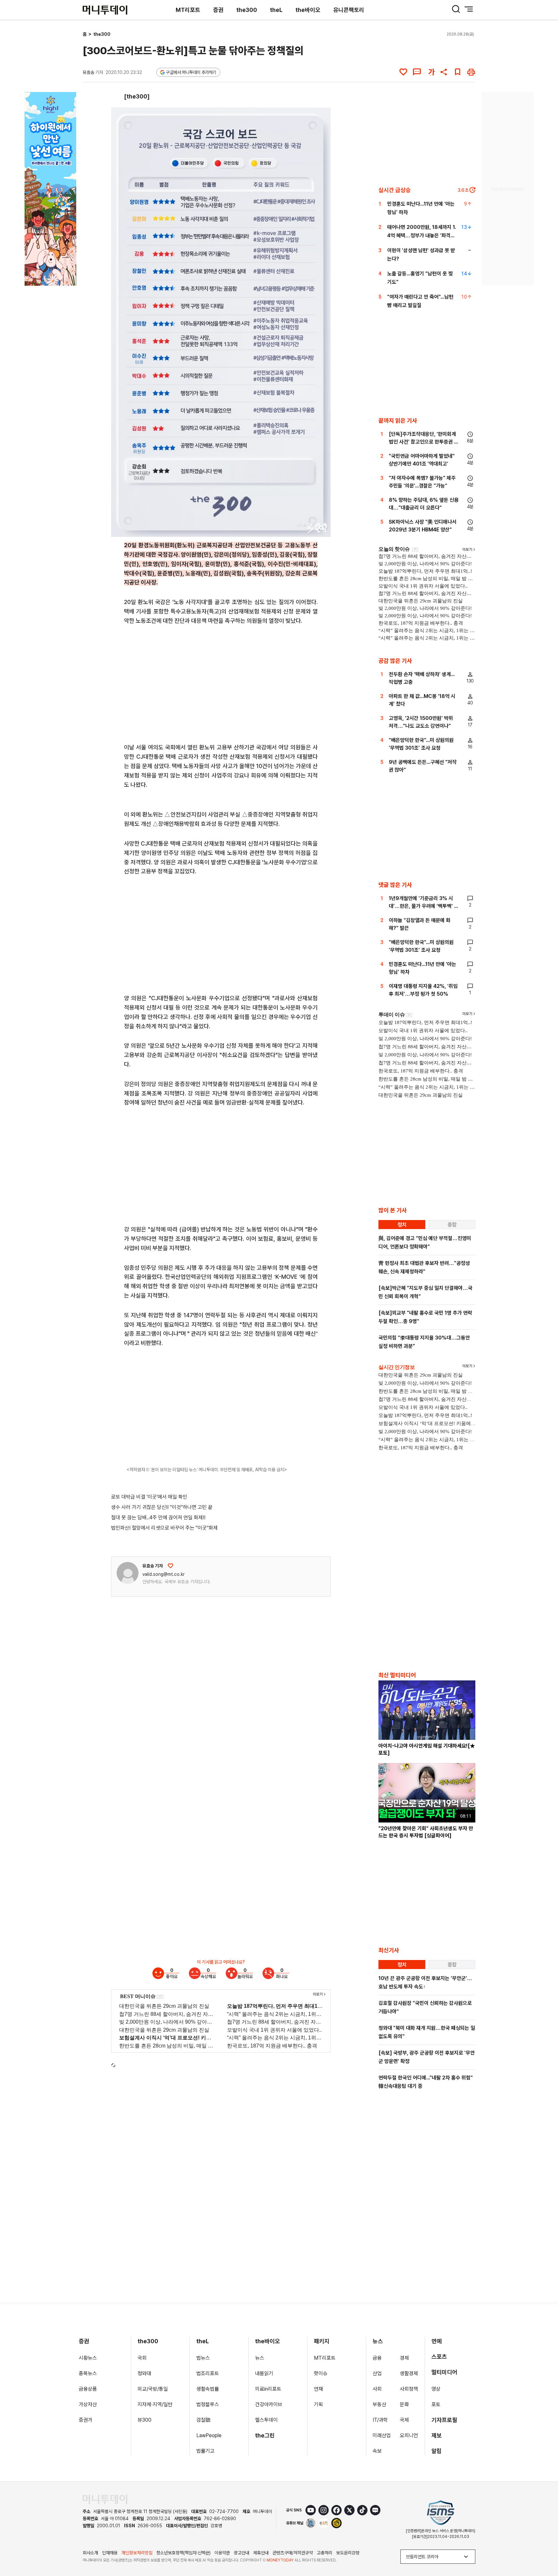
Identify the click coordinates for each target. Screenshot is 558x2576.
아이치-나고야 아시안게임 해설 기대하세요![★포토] (427, 1749)
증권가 (86, 2420)
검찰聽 (203, 2420)
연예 (437, 2341)
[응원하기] (170, 1566)
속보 (377, 2451)
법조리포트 (208, 2373)
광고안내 (242, 2553)
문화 (404, 2404)
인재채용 (110, 2553)
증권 (218, 10)
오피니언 (409, 2435)
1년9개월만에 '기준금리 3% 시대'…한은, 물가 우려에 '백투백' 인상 (424, 906)
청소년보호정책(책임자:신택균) (183, 2553)
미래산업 (382, 2435)
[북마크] (458, 72)
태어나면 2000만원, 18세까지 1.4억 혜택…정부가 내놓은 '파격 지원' (422, 236)
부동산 (379, 2404)
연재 (318, 2389)
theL (276, 10)
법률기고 (205, 2451)
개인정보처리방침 (137, 2553)
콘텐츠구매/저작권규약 (293, 2553)
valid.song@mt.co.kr (164, 1574)
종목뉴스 (88, 2373)
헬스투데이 (266, 2420)
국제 (404, 2420)
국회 (142, 2358)
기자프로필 (444, 2420)
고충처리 (325, 2553)
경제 (404, 2358)
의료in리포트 (268, 2389)
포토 (436, 2404)
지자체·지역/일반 (155, 2404)
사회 (377, 2389)
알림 (437, 2451)
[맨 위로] (544, 2549)
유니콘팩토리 (349, 10)
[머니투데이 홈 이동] (105, 2499)
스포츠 (439, 2357)
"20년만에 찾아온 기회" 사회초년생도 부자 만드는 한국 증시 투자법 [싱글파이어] (426, 1832)
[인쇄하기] (471, 72)
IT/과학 (380, 2420)
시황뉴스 (88, 2358)
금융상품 (88, 2389)
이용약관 (222, 2553)
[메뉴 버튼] (469, 9)
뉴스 (260, 2358)
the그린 (265, 2435)
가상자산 (88, 2404)
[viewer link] (322, 528)
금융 (377, 2358)
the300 (247, 10)
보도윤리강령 (348, 2553)
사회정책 (409, 2389)
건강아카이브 (269, 2404)
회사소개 (90, 2553)
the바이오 (308, 10)
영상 (436, 2389)
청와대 (144, 2373)
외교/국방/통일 (153, 2389)
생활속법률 (208, 2389)
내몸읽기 (264, 2373)
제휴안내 (261, 2553)
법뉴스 (203, 2358)
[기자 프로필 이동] (128, 1573)
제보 (437, 2435)
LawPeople (209, 2435)
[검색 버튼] (456, 9)
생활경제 (409, 2373)
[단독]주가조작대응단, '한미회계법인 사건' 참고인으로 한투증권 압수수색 (424, 442)
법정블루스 (208, 2404)
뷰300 (145, 2420)
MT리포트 (188, 10)
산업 (377, 2373)
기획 (318, 2404)
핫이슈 (321, 2373)
